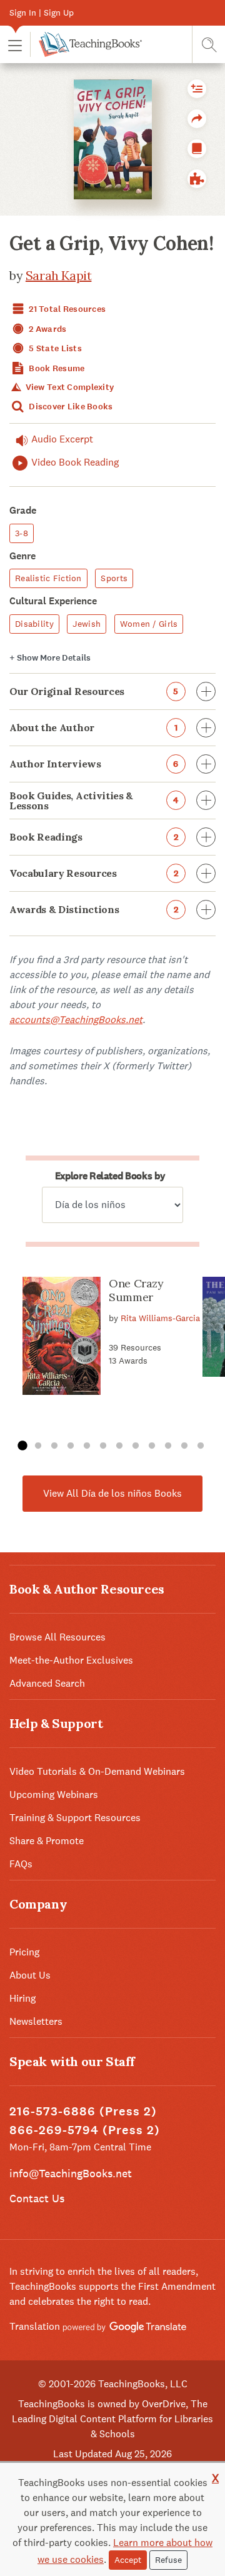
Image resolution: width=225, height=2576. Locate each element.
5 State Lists (54, 348)
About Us (30, 1975)
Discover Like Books (70, 407)
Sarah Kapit (59, 275)
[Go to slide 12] (201, 1446)
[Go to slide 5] (87, 1446)
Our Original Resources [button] (94, 691)
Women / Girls (149, 624)
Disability (34, 624)
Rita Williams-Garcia (160, 1318)
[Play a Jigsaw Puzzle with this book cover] (197, 179)
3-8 (22, 533)
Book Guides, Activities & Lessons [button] (94, 801)
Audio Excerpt (62, 439)
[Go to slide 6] (103, 1446)
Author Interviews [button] (94, 764)
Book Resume (56, 368)
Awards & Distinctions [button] (94, 909)
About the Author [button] (93, 727)
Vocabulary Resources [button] (94, 873)
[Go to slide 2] (38, 1446)
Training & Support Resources (75, 1818)
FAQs (21, 1864)
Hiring (22, 1998)
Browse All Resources (57, 1637)
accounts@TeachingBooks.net (76, 1020)
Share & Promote (47, 1841)
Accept (128, 2560)
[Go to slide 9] (152, 1446)
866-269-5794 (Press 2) (85, 2130)
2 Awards (47, 329)
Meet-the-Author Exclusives (71, 1660)
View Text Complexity (68, 387)
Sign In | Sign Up (42, 12)
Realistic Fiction (48, 578)
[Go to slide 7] (119, 1446)
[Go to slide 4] (71, 1446)
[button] (15, 45)
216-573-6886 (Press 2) (83, 2111)
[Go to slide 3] (54, 1446)
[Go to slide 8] (136, 1446)
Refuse (168, 2560)
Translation (36, 2326)
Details (50, 658)
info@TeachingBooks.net (71, 2173)
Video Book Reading (75, 462)
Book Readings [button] (94, 837)
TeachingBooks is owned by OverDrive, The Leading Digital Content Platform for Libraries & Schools (112, 2419)
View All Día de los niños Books (112, 1493)
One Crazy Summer (136, 1290)
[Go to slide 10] (168, 1446)
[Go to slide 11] (184, 1446)
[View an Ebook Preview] (197, 149)
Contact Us (37, 2198)
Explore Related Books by (110, 1176)
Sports (114, 578)
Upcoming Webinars (54, 1795)
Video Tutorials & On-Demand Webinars (97, 1771)
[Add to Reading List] (197, 89)
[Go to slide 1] (22, 1446)
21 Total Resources (66, 309)
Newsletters (36, 2021)
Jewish (87, 624)
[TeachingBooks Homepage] (86, 44)
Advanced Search (47, 1683)
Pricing (24, 1952)
